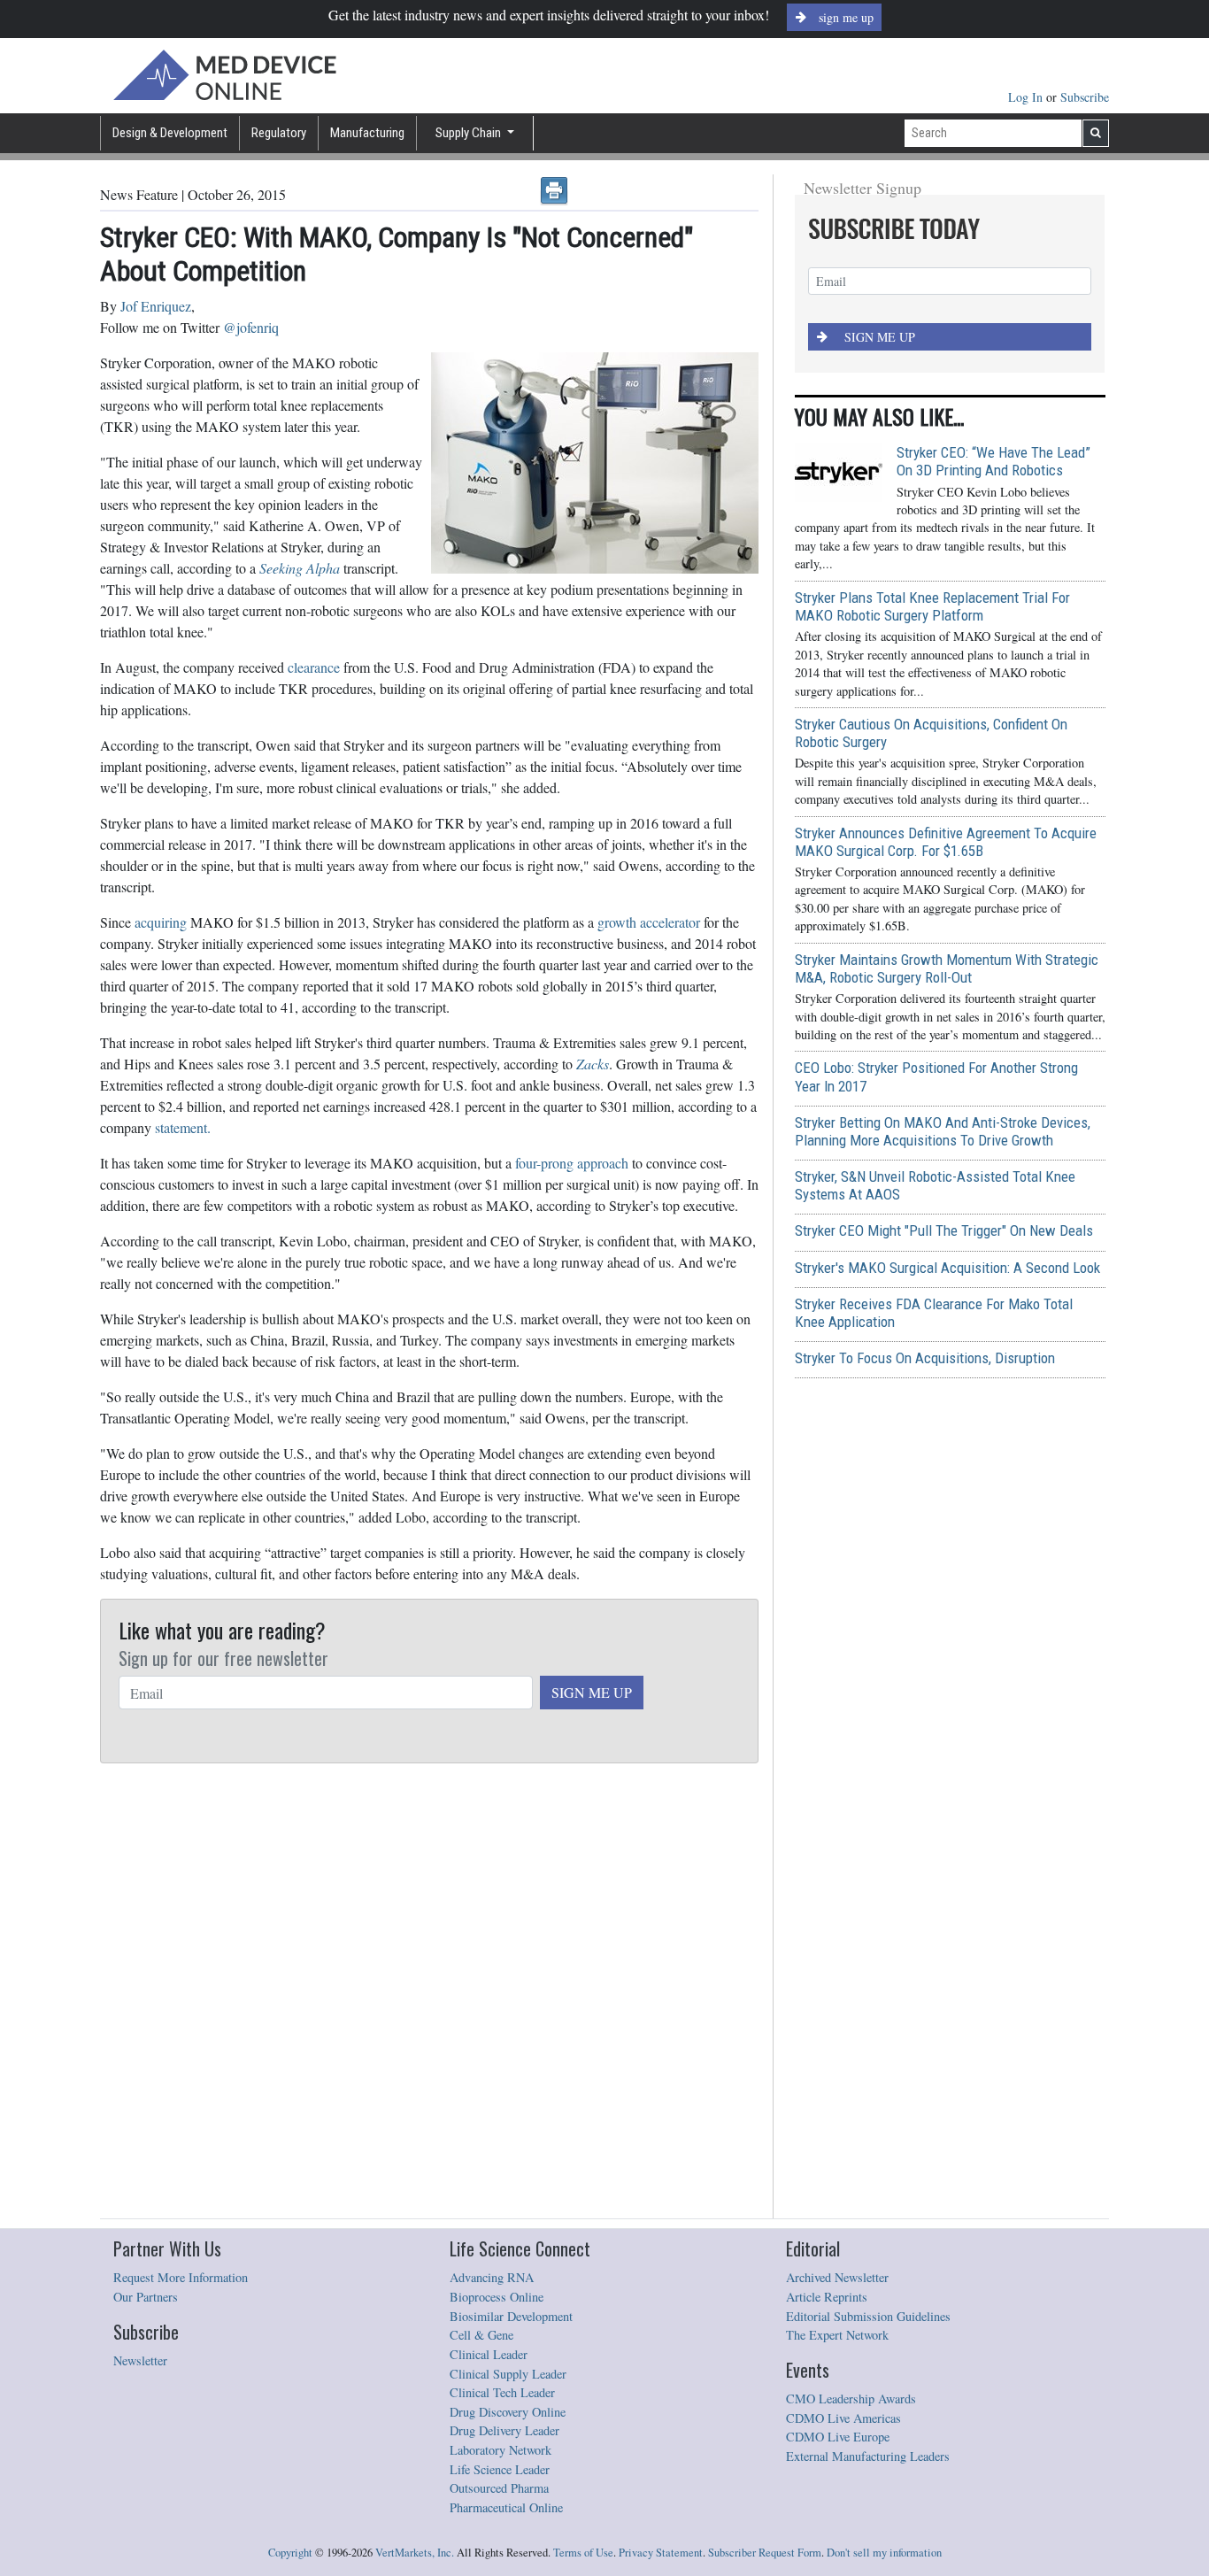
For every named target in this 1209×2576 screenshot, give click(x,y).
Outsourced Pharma (499, 2488)
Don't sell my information (884, 2553)
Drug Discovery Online (508, 2412)
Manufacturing (367, 133)
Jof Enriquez (156, 306)
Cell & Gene (481, 2335)
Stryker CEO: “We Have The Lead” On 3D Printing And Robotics (993, 461)
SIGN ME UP (592, 1692)
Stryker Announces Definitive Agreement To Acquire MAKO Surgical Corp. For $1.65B (946, 842)
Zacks (593, 1064)
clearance (314, 667)
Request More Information (181, 2277)
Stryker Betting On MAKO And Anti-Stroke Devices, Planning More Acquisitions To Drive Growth (943, 1131)
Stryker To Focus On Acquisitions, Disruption (925, 1358)
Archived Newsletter (837, 2277)
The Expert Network (837, 2335)
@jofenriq (251, 327)
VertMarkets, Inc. (415, 2553)
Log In (1027, 97)
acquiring (161, 922)
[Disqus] (429, 1992)
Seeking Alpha (300, 568)
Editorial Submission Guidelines (868, 2316)
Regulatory (279, 133)
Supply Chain (470, 133)
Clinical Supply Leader (508, 2374)
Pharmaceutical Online (506, 2507)
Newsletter (140, 2360)
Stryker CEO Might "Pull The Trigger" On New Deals (944, 1230)
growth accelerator (649, 922)
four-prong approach (572, 1163)
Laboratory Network (501, 2450)
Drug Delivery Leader (504, 2430)
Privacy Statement (661, 2553)
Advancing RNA (492, 2277)
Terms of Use (583, 2553)
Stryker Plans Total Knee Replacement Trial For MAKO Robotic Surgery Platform (932, 606)
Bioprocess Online (497, 2297)
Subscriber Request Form (765, 2553)
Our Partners (146, 2297)
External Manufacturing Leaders (868, 2456)
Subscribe (1085, 97)
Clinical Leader (489, 2354)
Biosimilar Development (511, 2316)
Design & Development (170, 133)
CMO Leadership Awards (851, 2399)
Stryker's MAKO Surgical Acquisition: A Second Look (947, 1268)
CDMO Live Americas (843, 2418)
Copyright (290, 2553)
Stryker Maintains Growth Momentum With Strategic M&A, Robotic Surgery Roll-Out (947, 968)
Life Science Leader (500, 2469)
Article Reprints (827, 2297)
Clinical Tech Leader (502, 2392)
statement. (183, 1127)
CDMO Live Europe (838, 2437)
